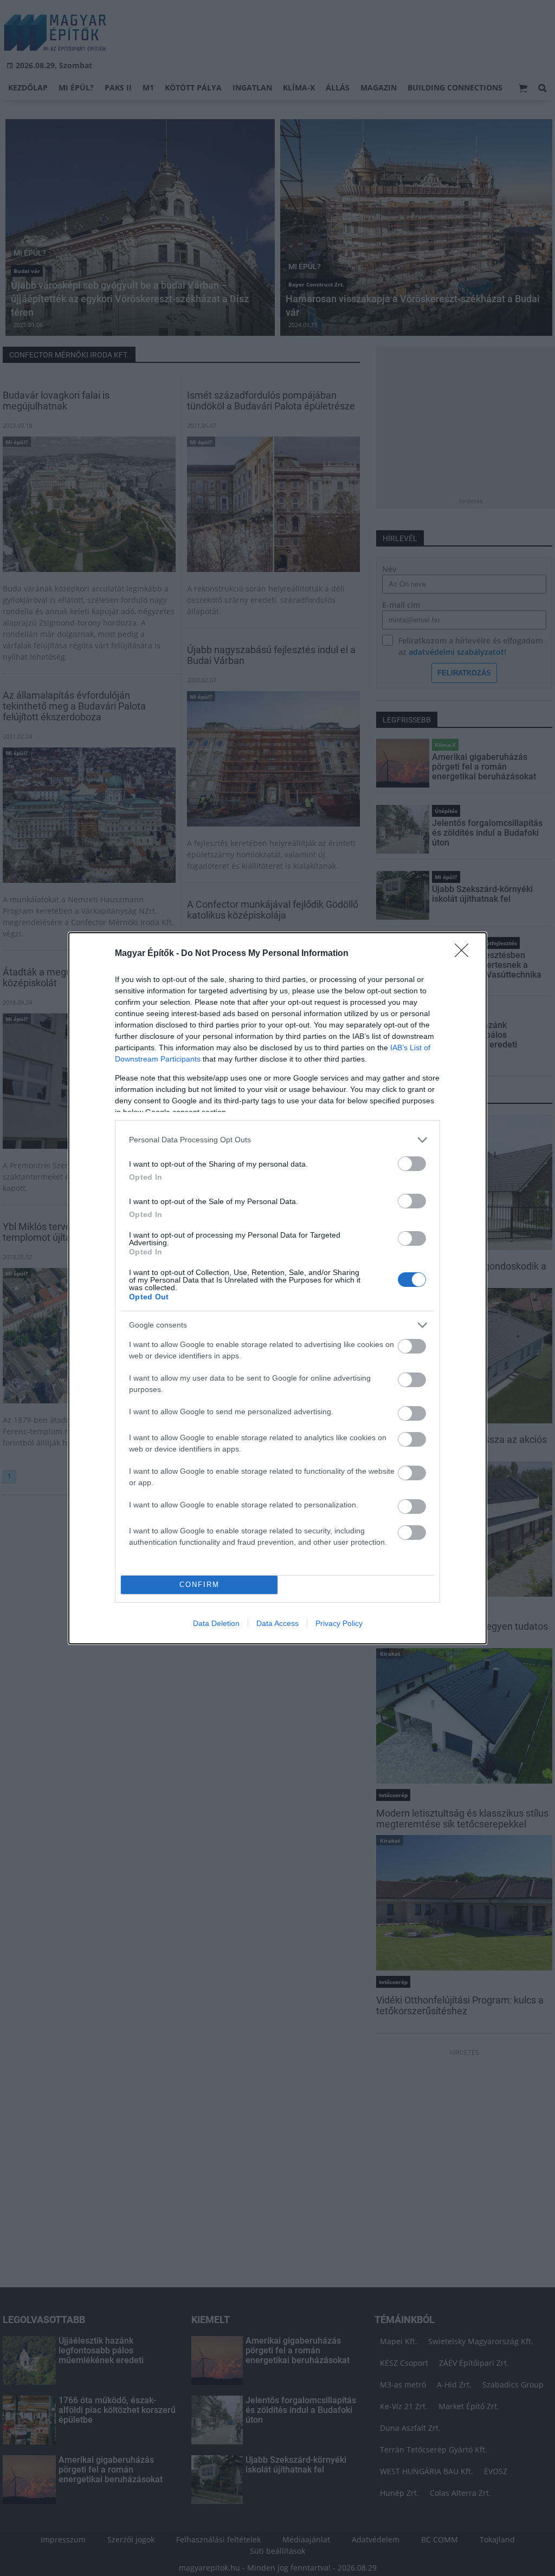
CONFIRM (199, 1585)
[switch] (412, 1164)
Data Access (277, 1623)
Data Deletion (216, 1623)
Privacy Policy (339, 1623)
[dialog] (277, 1288)
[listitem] (277, 1140)
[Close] (465, 954)
